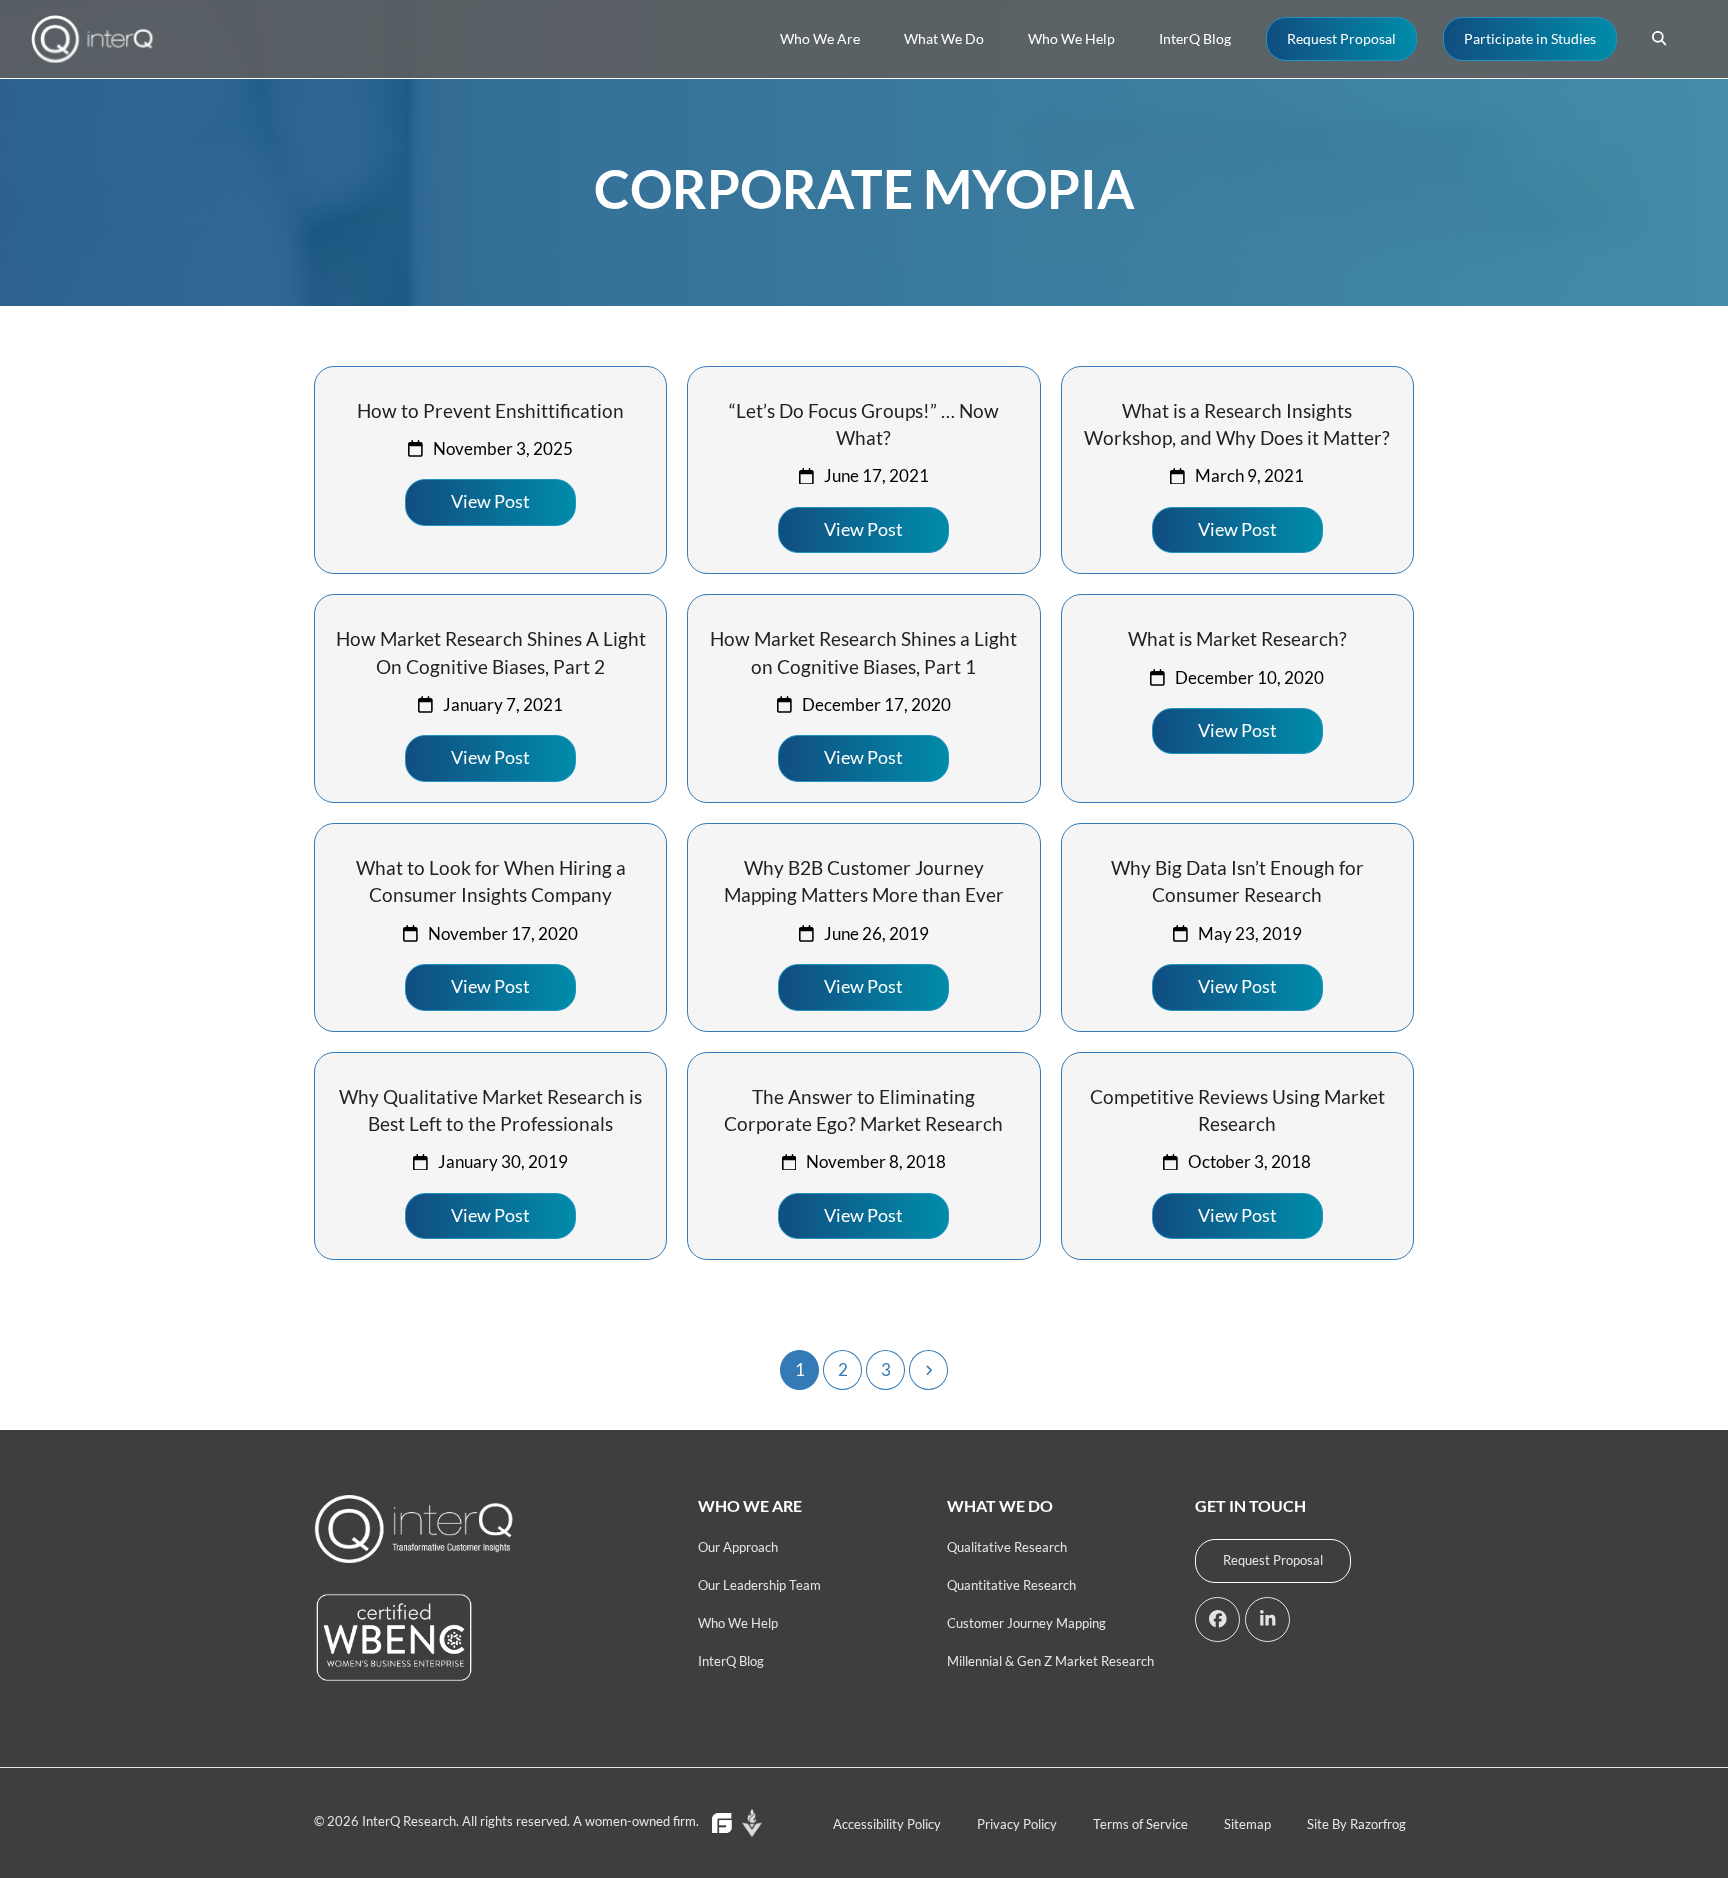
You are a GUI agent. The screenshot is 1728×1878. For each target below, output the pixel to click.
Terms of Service (1140, 1824)
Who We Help (738, 1623)
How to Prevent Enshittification (490, 410)
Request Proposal (1273, 1560)
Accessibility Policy (887, 1824)
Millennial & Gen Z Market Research (1050, 1661)
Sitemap (1247, 1824)
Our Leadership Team (759, 1585)
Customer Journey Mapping (1026, 1623)
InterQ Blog (731, 1661)
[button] (1659, 39)
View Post (490, 501)
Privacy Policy (1017, 1824)
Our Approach (738, 1547)
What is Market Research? (1237, 638)
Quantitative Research (1011, 1585)
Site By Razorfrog (1356, 1824)
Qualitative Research (1007, 1547)
